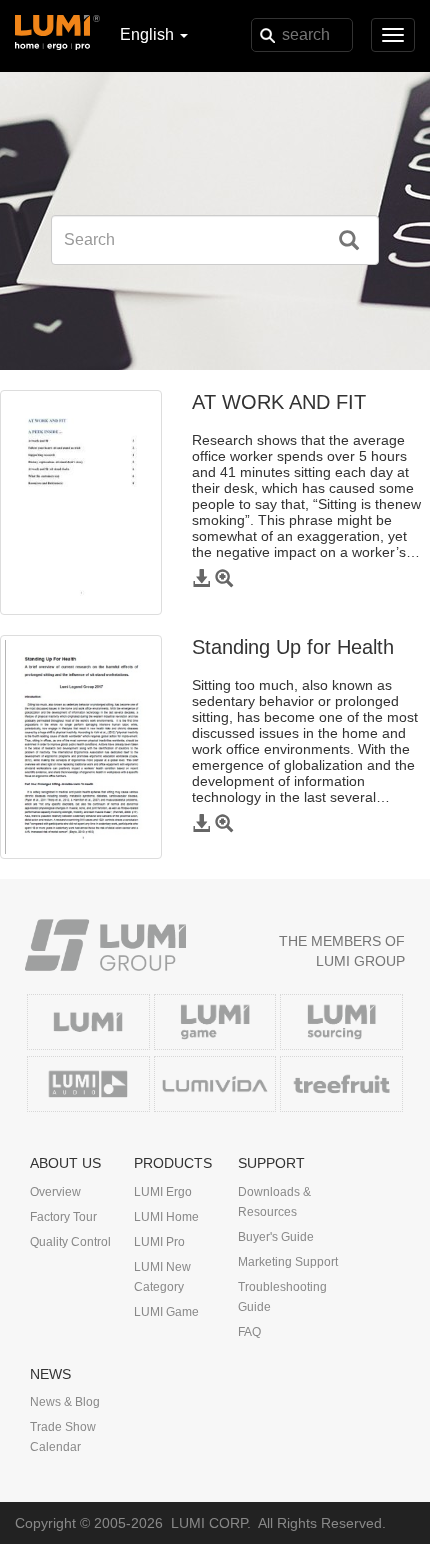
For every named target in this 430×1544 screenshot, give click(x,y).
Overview (55, 1192)
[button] (203, 580)
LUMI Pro (159, 1242)
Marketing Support (288, 1262)
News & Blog (65, 1402)
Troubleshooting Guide (282, 1297)
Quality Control (70, 1242)
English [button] (149, 34)
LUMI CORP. (211, 1523)
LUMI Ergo (163, 1192)
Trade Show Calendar (63, 1437)
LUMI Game (166, 1312)
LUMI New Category (162, 1277)
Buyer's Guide (276, 1237)
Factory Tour (63, 1217)
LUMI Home (166, 1217)
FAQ (249, 1332)
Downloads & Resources (274, 1202)
